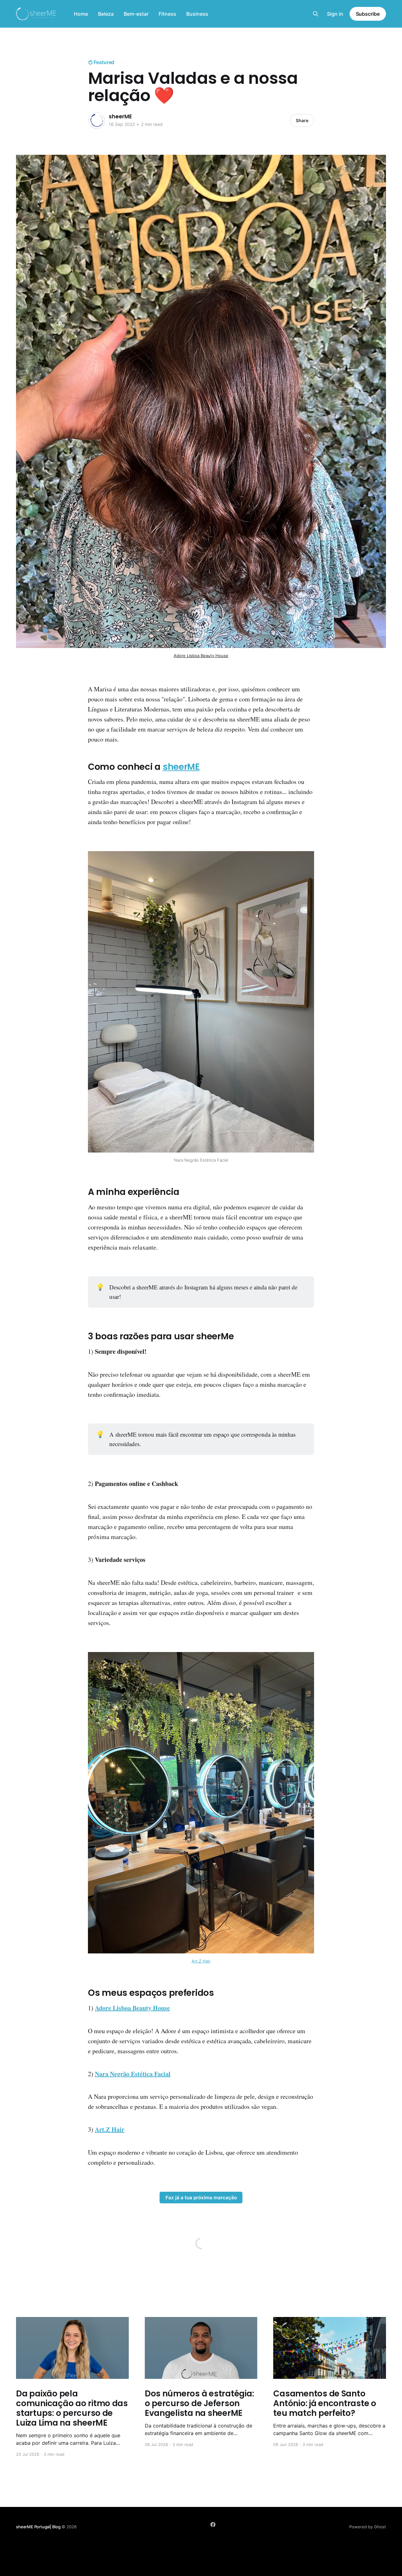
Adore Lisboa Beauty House (201, 656)
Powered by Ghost (368, 2527)
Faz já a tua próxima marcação (201, 2198)
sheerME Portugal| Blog (39, 2527)
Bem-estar (136, 14)
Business (197, 14)
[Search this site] (316, 14)
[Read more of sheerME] (97, 121)
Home (81, 14)
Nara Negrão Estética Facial (133, 2074)
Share (302, 120)
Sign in (335, 14)
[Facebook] (213, 2525)
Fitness (167, 14)
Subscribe (368, 14)
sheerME (120, 116)
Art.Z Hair (201, 1961)
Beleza (106, 14)
